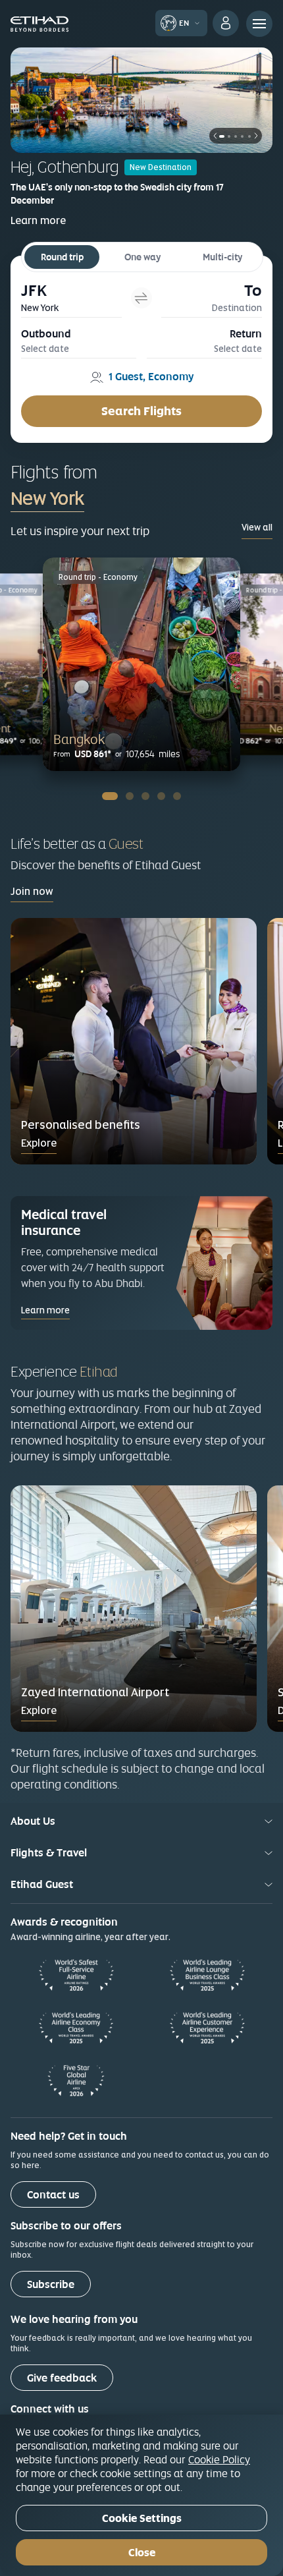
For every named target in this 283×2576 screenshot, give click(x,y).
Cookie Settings (142, 2518)
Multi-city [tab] (222, 257)
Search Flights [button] (141, 411)
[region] (141, 2495)
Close (142, 2553)
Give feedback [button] (62, 2378)
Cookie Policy (219, 2459)
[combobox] (104, 498)
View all (257, 527)
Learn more (38, 220)
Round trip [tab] (62, 257)
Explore (39, 1143)
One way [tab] (142, 257)
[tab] (71, 298)
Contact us (53, 2195)
